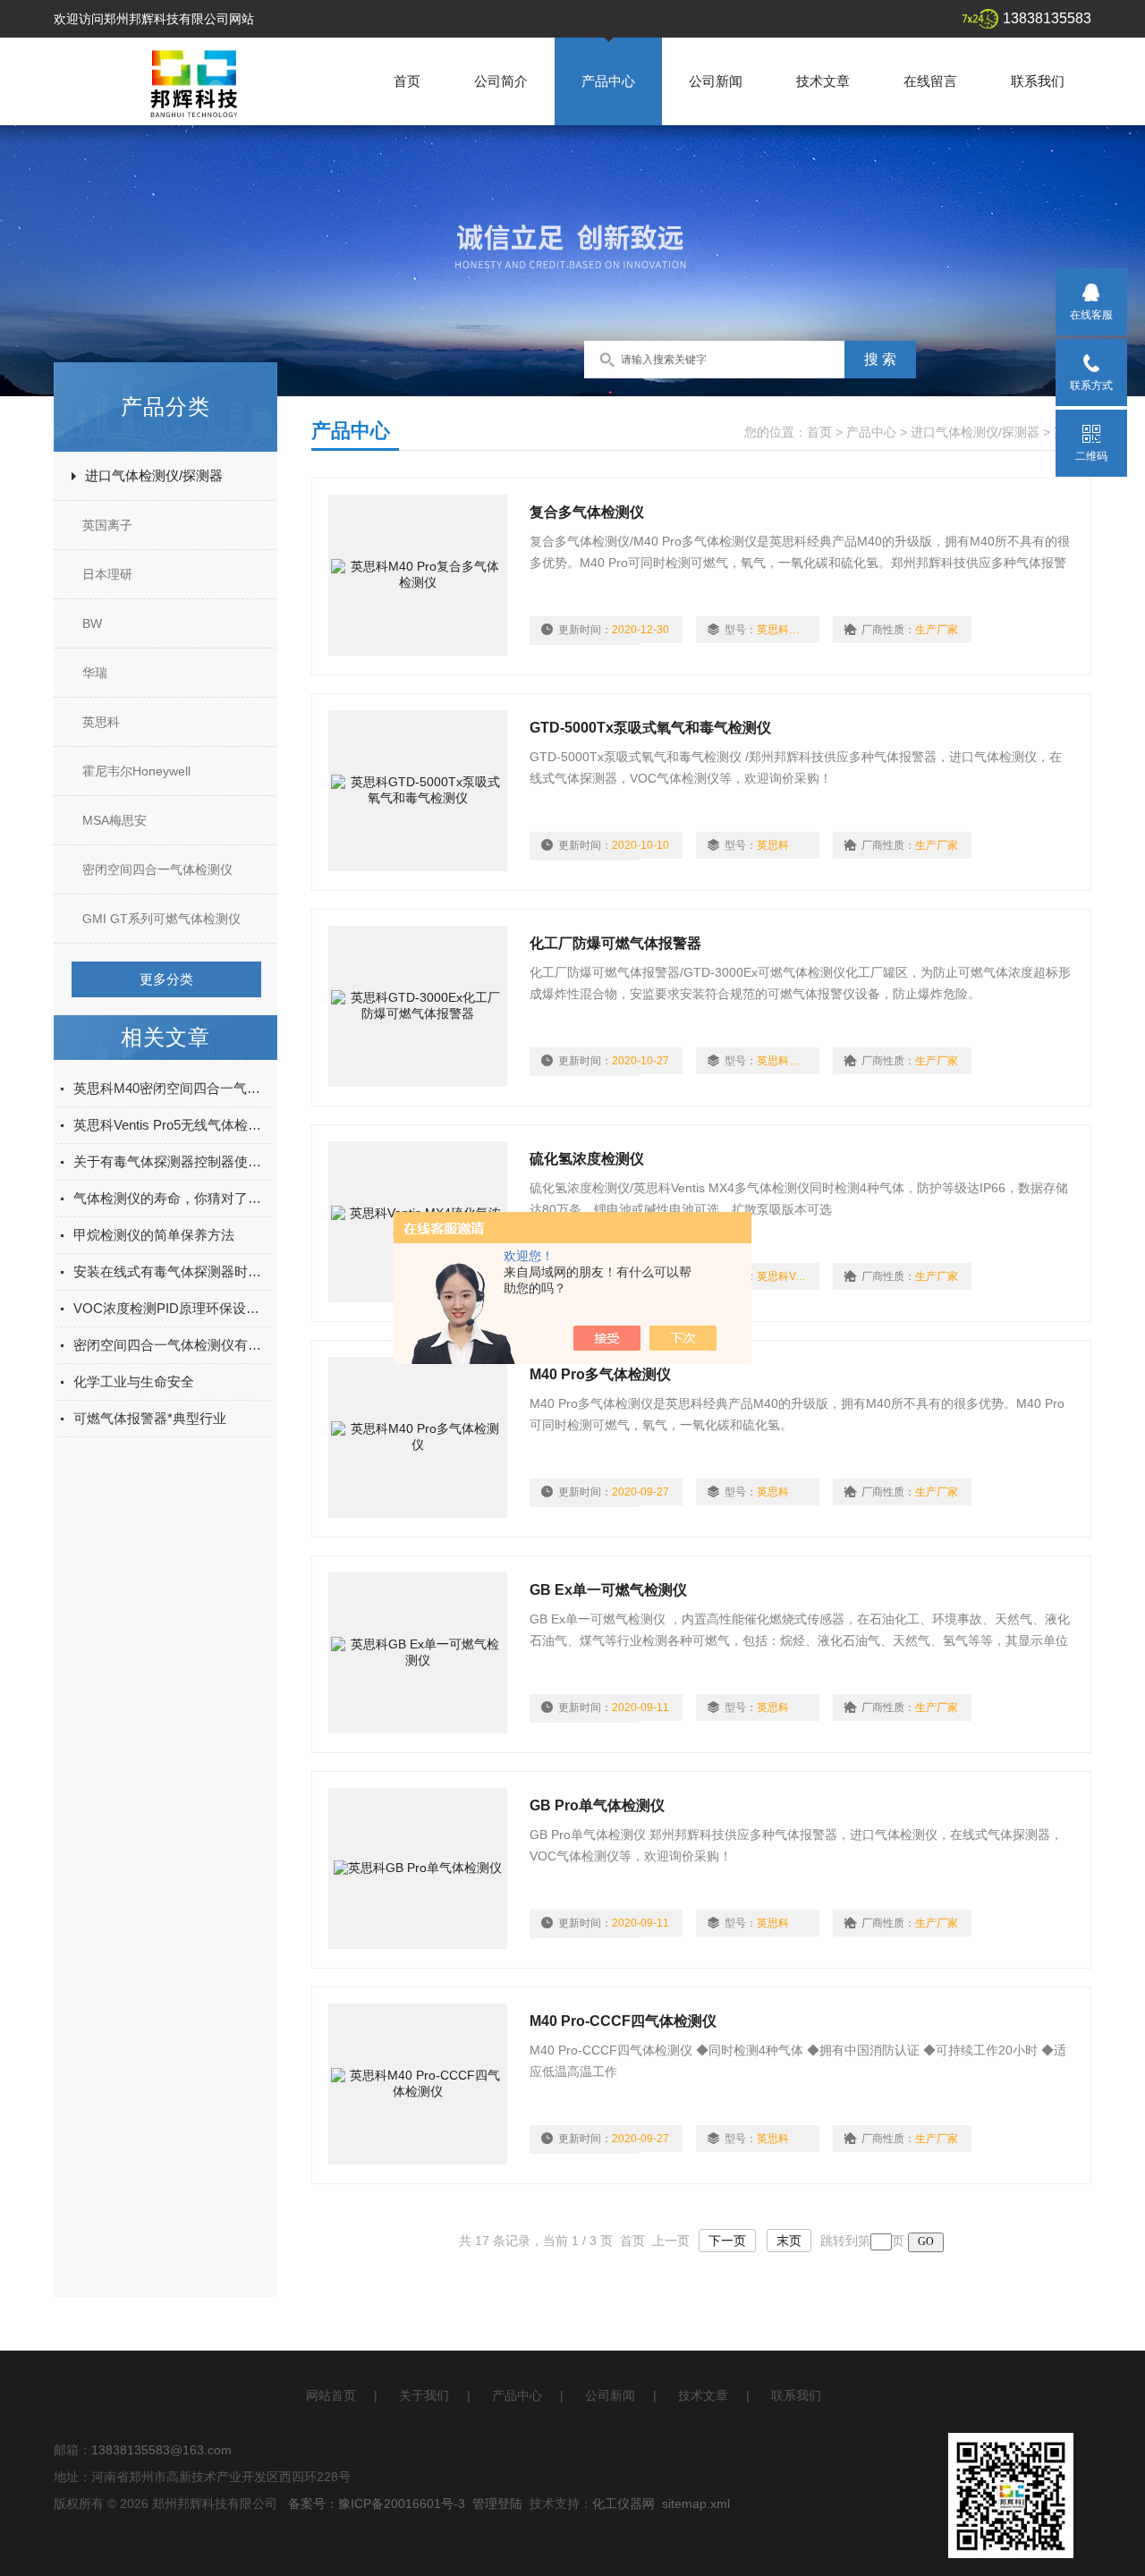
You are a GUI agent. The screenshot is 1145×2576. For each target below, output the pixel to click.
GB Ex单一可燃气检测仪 (608, 1590)
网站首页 (331, 2395)
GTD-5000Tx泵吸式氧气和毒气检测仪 (650, 728)
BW (92, 623)
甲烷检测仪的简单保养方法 (154, 1235)
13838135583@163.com (161, 2450)
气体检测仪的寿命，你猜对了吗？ (172, 1198)
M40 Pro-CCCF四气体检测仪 (623, 2021)
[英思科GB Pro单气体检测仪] (418, 1868)
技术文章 (823, 81)
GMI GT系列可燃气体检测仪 (161, 919)
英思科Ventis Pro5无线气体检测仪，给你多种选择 (172, 1125)
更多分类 (166, 979)
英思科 (101, 722)
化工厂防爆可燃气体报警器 (615, 943)
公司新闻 (716, 81)
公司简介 (501, 81)
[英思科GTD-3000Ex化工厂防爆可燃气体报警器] (418, 1006)
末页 (789, 2241)
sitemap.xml (696, 2504)
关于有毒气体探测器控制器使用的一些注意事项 (172, 1161)
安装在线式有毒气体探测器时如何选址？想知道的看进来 (172, 1271)
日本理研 (107, 574)
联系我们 (1038, 81)
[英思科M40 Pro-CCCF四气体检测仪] (418, 2084)
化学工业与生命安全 (134, 1381)
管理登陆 (497, 2504)
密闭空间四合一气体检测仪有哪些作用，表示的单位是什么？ (172, 1345)
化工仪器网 (623, 2504)
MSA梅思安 (114, 820)
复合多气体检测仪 (587, 512)
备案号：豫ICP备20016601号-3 (377, 2504)
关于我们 (424, 2395)
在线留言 (930, 81)
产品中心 (608, 81)
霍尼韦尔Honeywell (136, 771)
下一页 (727, 2241)
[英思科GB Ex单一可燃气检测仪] (418, 1653)
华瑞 (95, 673)
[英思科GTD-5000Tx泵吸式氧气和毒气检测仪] (418, 791)
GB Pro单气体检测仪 (597, 1805)
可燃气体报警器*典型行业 (150, 1418)
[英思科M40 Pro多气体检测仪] (418, 1437)
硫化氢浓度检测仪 (587, 1159)
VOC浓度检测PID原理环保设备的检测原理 (172, 1308)
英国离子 (107, 525)
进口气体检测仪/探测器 (154, 475)
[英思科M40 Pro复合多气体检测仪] (418, 575)
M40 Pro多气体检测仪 (600, 1374)
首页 (407, 81)
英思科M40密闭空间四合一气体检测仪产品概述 (172, 1088)
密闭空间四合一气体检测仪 (157, 869)
